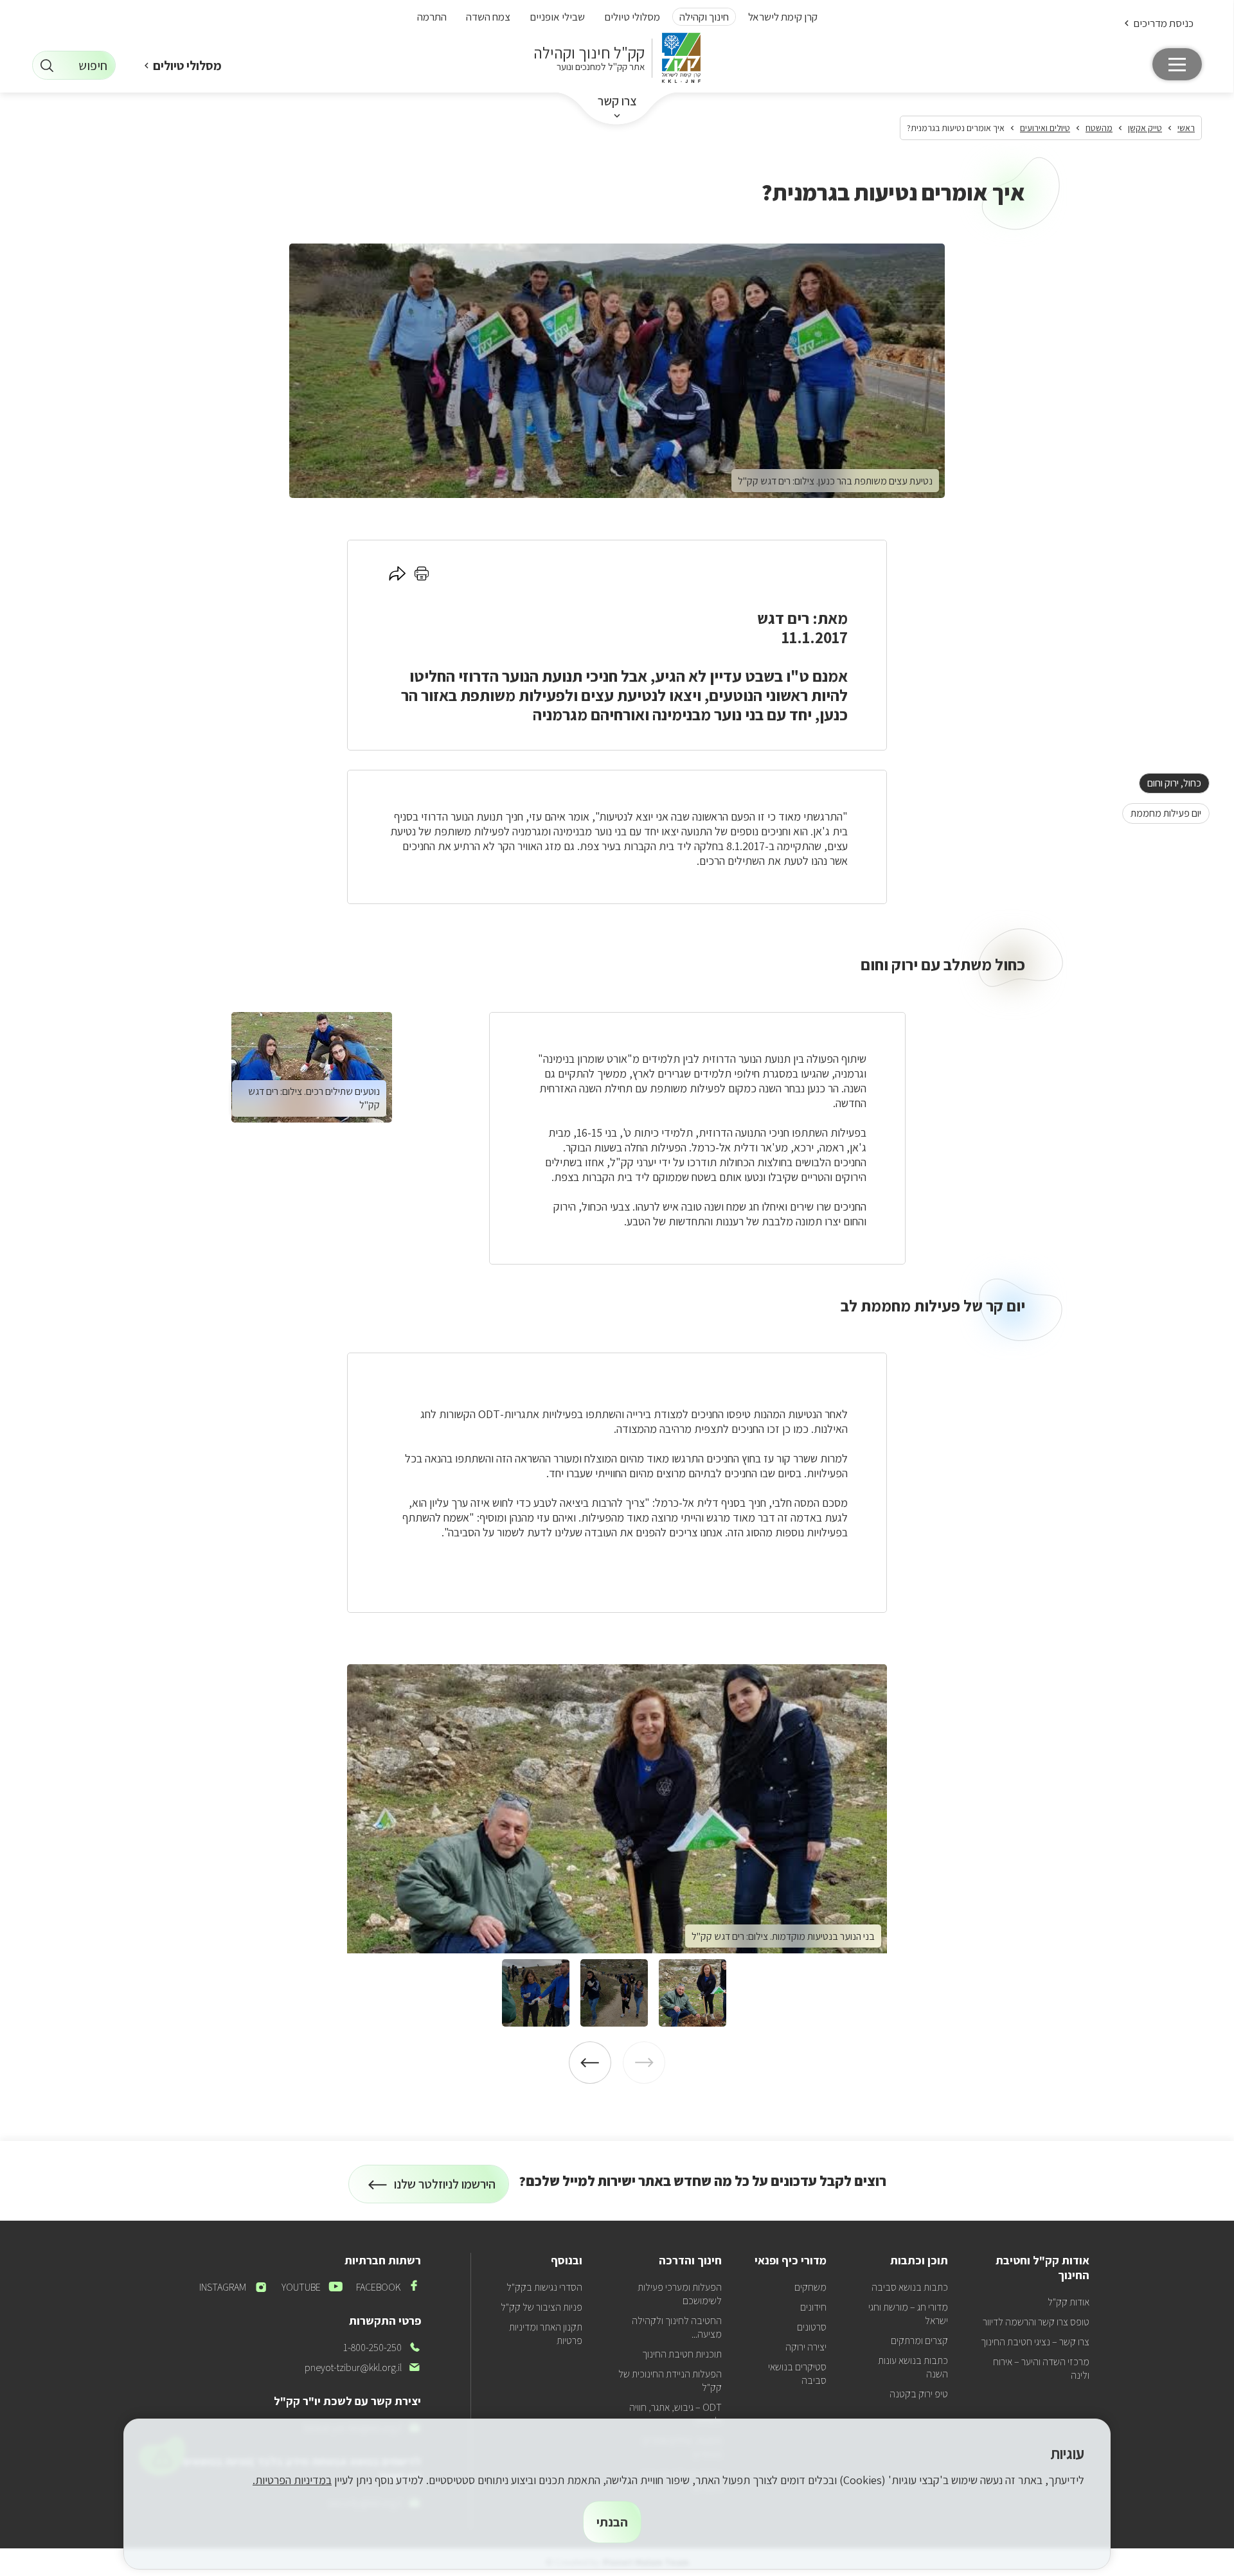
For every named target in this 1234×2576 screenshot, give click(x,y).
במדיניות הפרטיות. (292, 2480)
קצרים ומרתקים (919, 2341)
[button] (1158, 23)
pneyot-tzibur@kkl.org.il (363, 2367)
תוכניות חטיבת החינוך (682, 2354)
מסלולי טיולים (632, 17)
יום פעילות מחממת (1162, 813)
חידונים (813, 2307)
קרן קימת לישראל (783, 17)
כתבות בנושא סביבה (910, 2287)
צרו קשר (617, 101)
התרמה (432, 17)
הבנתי (612, 2522)
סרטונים (812, 2327)
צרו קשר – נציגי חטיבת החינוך (1035, 2342)
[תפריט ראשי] (1177, 64)
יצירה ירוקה (806, 2347)
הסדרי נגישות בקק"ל (544, 2287)
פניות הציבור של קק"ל (541, 2307)
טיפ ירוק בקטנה (919, 2394)
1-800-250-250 (382, 2348)
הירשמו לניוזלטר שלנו (445, 2190)
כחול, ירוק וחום (1170, 783)
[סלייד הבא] (590, 2063)
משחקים (810, 2287)
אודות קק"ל (1069, 2302)
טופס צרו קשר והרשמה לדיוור (1036, 2322)
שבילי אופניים (557, 17)
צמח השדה (488, 17)
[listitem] (617, 1809)
